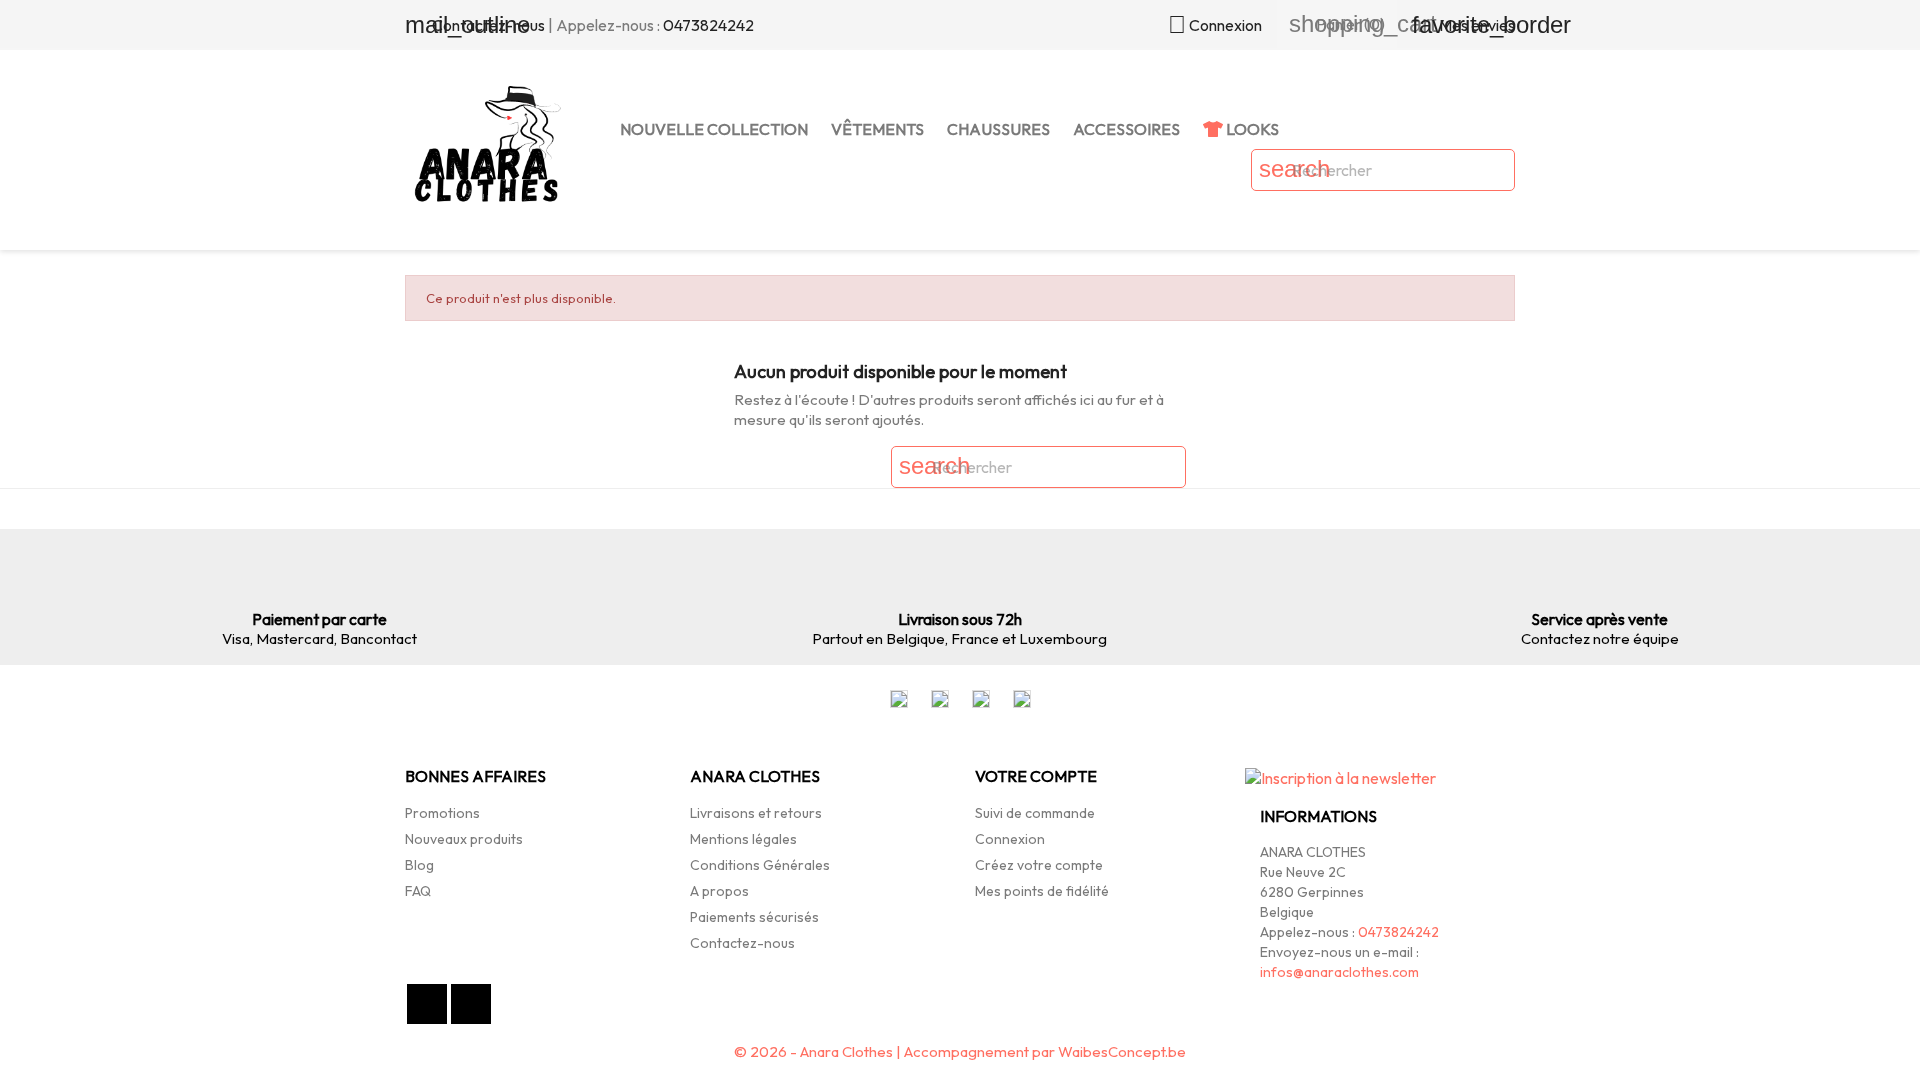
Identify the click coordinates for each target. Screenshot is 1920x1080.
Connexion (1010, 839)
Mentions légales (743, 839)
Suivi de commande (1035, 813)
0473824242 (708, 25)
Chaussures (998, 129)
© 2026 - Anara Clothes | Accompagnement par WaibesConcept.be (960, 1051)
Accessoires (1126, 129)
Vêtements (877, 129)
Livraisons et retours (756, 813)
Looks (1251, 129)
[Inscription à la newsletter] (1340, 786)
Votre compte (1036, 776)
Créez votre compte (1039, 865)
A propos (719, 891)
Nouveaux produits (464, 839)
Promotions (442, 813)
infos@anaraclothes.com (1339, 972)
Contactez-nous (742, 943)
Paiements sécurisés (754, 917)
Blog (419, 865)
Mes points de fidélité (1042, 891)
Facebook (427, 1004)
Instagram (471, 1004)
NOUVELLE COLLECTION (714, 129)
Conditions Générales (760, 865)
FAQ (418, 891)
